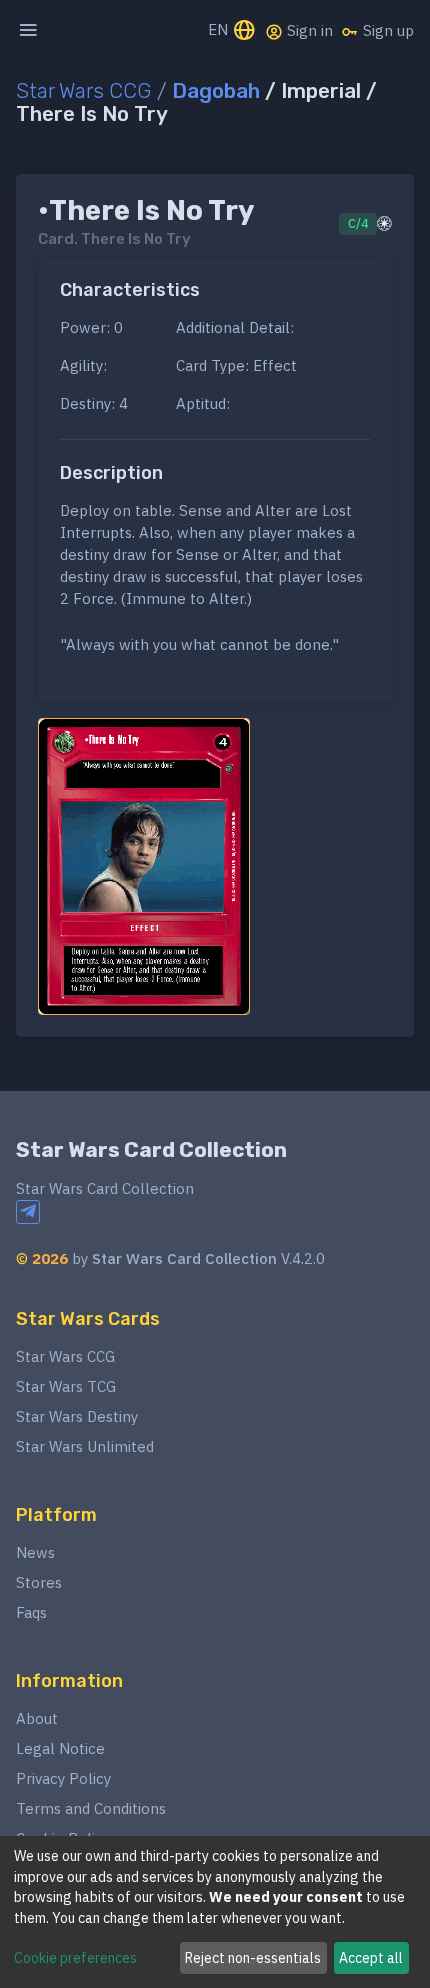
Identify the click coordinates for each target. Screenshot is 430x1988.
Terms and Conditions (91, 1808)
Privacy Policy (63, 1778)
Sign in (308, 30)
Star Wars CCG (84, 91)
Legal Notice (60, 1748)
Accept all (371, 1958)
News (35, 1552)
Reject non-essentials (253, 1958)
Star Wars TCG (66, 1386)
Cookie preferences (75, 1958)
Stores (39, 1582)
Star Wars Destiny (77, 1416)
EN (220, 29)
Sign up (386, 30)
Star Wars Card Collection (151, 1150)
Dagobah (216, 91)
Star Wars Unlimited (85, 1446)
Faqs (31, 1612)
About (37, 1718)
